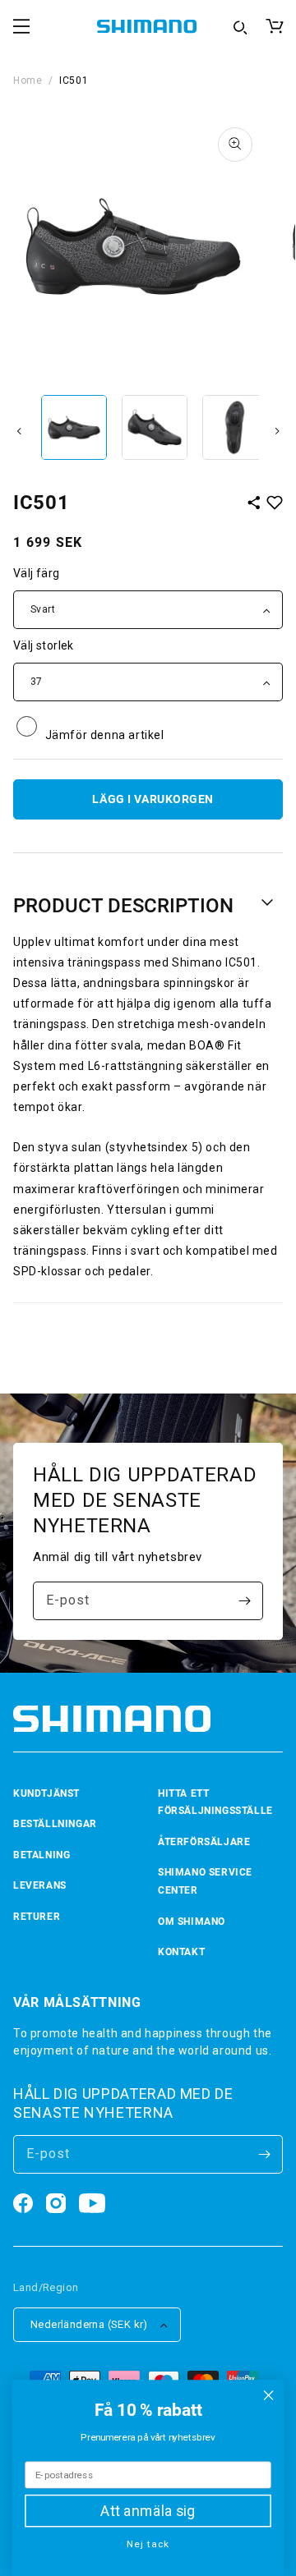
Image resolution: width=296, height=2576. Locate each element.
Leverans (40, 1885)
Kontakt (181, 1952)
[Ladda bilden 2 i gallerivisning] (155, 428)
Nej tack (148, 2544)
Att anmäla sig (148, 2511)
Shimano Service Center (205, 1881)
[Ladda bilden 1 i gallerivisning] (74, 428)
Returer (37, 1917)
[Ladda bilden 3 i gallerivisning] (235, 428)
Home (28, 80)
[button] (21, 26)
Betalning (42, 1855)
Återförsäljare (204, 1842)
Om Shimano (192, 1922)
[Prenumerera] (244, 1601)
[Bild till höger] (277, 431)
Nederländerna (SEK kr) (89, 2324)
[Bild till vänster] (19, 431)
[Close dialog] (269, 2395)
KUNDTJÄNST (46, 1793)
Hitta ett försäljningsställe (215, 1802)
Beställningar (55, 1824)
